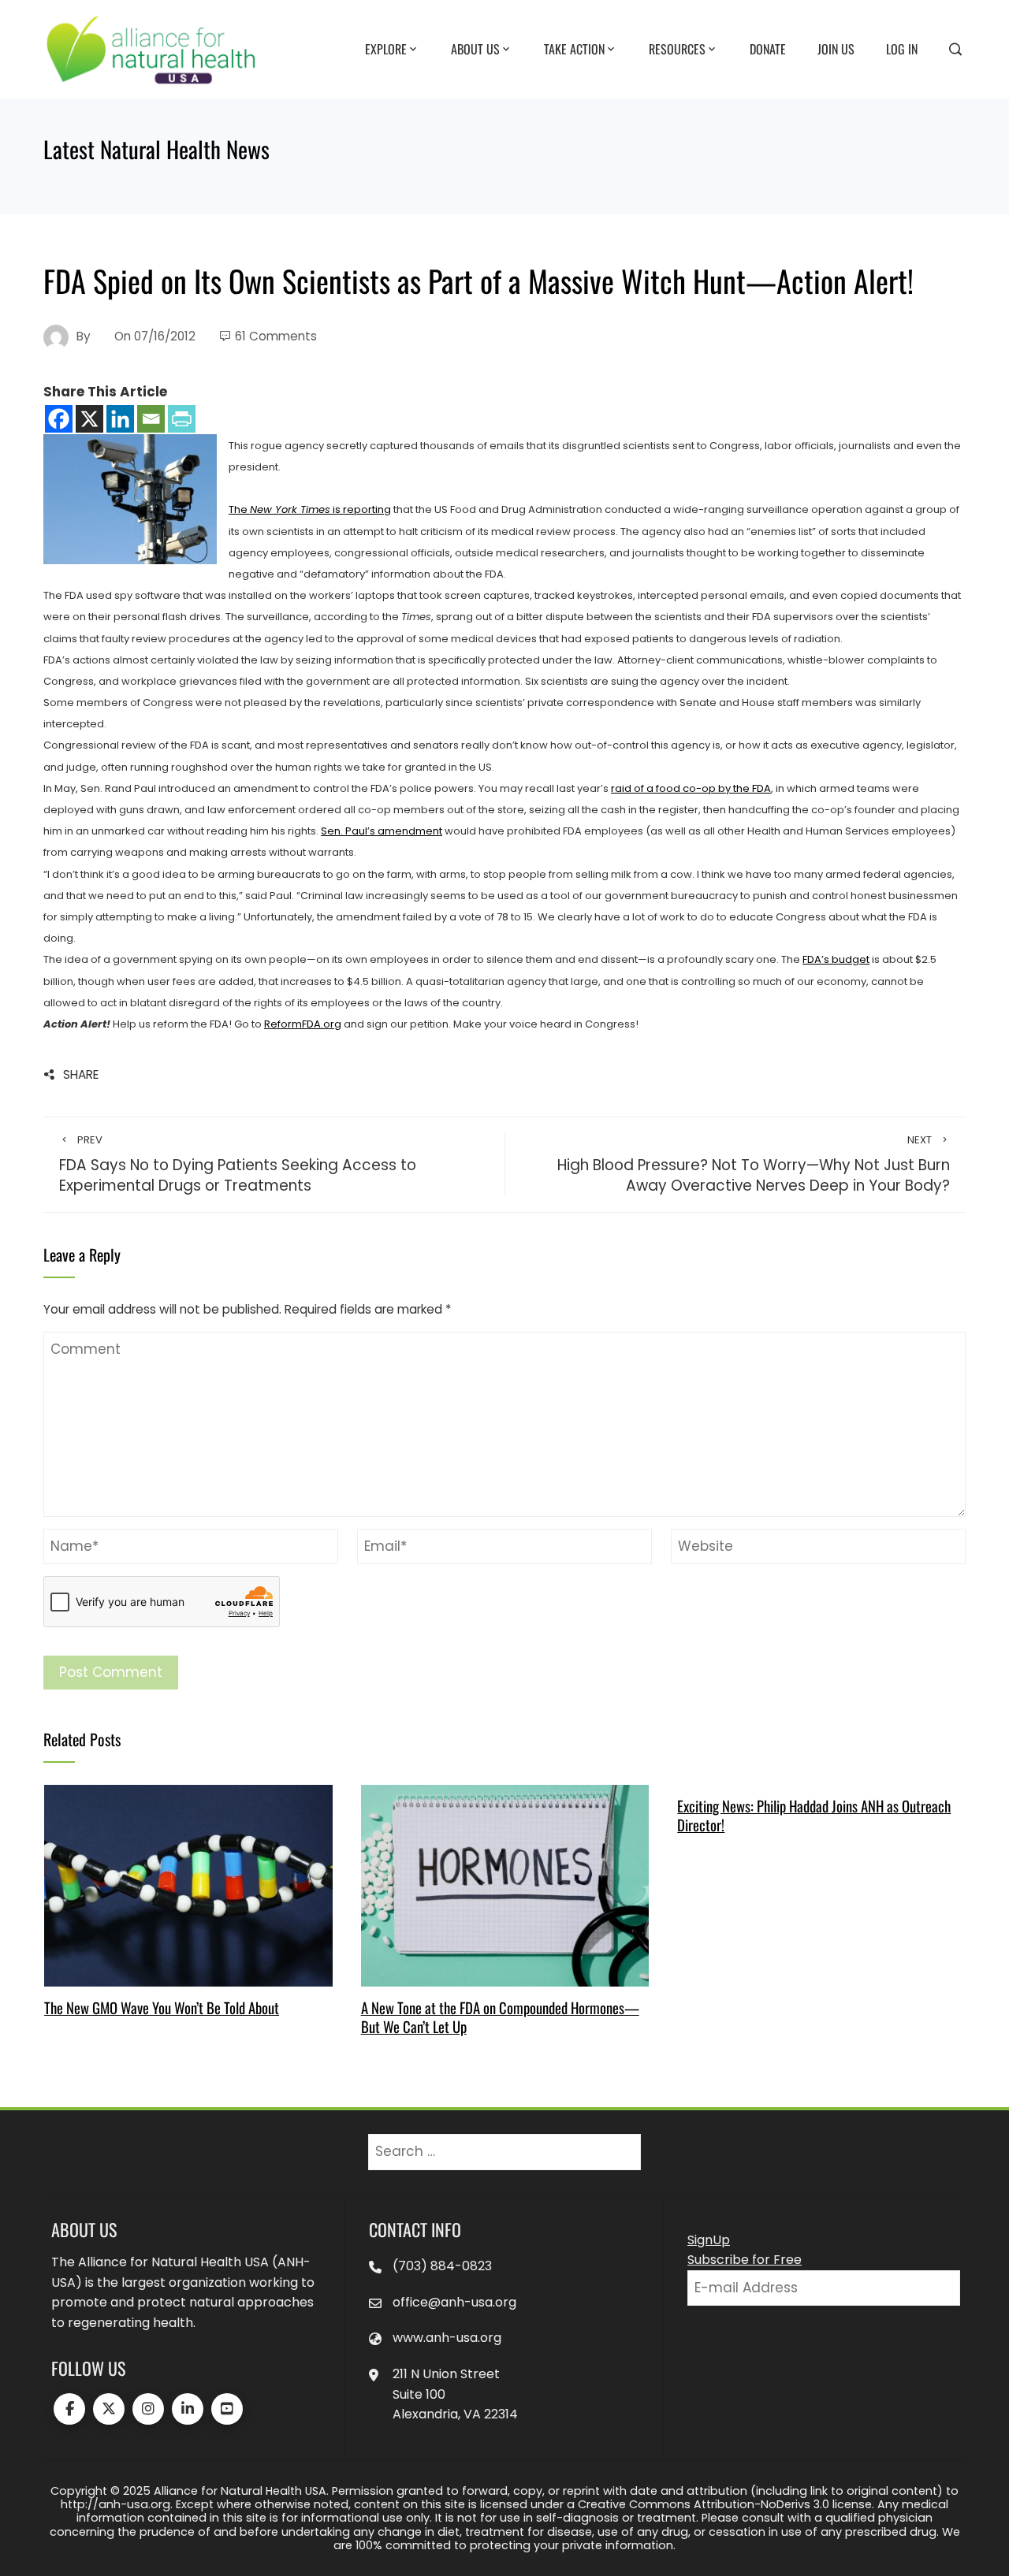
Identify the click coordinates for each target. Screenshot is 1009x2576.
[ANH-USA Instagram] (148, 2409)
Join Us (836, 48)
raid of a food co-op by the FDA (691, 788)
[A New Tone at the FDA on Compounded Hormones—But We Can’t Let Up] (505, 1885)
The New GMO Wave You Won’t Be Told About (162, 2007)
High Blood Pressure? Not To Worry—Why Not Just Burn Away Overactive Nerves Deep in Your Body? (754, 1165)
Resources (677, 48)
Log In (902, 48)
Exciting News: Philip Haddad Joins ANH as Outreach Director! (814, 1815)
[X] (89, 419)
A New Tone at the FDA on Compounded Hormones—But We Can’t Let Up (500, 2017)
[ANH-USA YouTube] (227, 2409)
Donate (768, 48)
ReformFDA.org (303, 1024)
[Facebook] (59, 419)
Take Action (574, 48)
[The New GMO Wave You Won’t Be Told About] (188, 1885)
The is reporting (310, 509)
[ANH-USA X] (109, 2409)
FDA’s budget (836, 959)
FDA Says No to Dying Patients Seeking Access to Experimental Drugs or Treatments (238, 1165)
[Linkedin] (120, 419)
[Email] (151, 419)
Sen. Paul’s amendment (382, 831)
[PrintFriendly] (182, 419)
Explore (386, 48)
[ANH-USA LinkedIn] (188, 2409)
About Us (475, 48)
